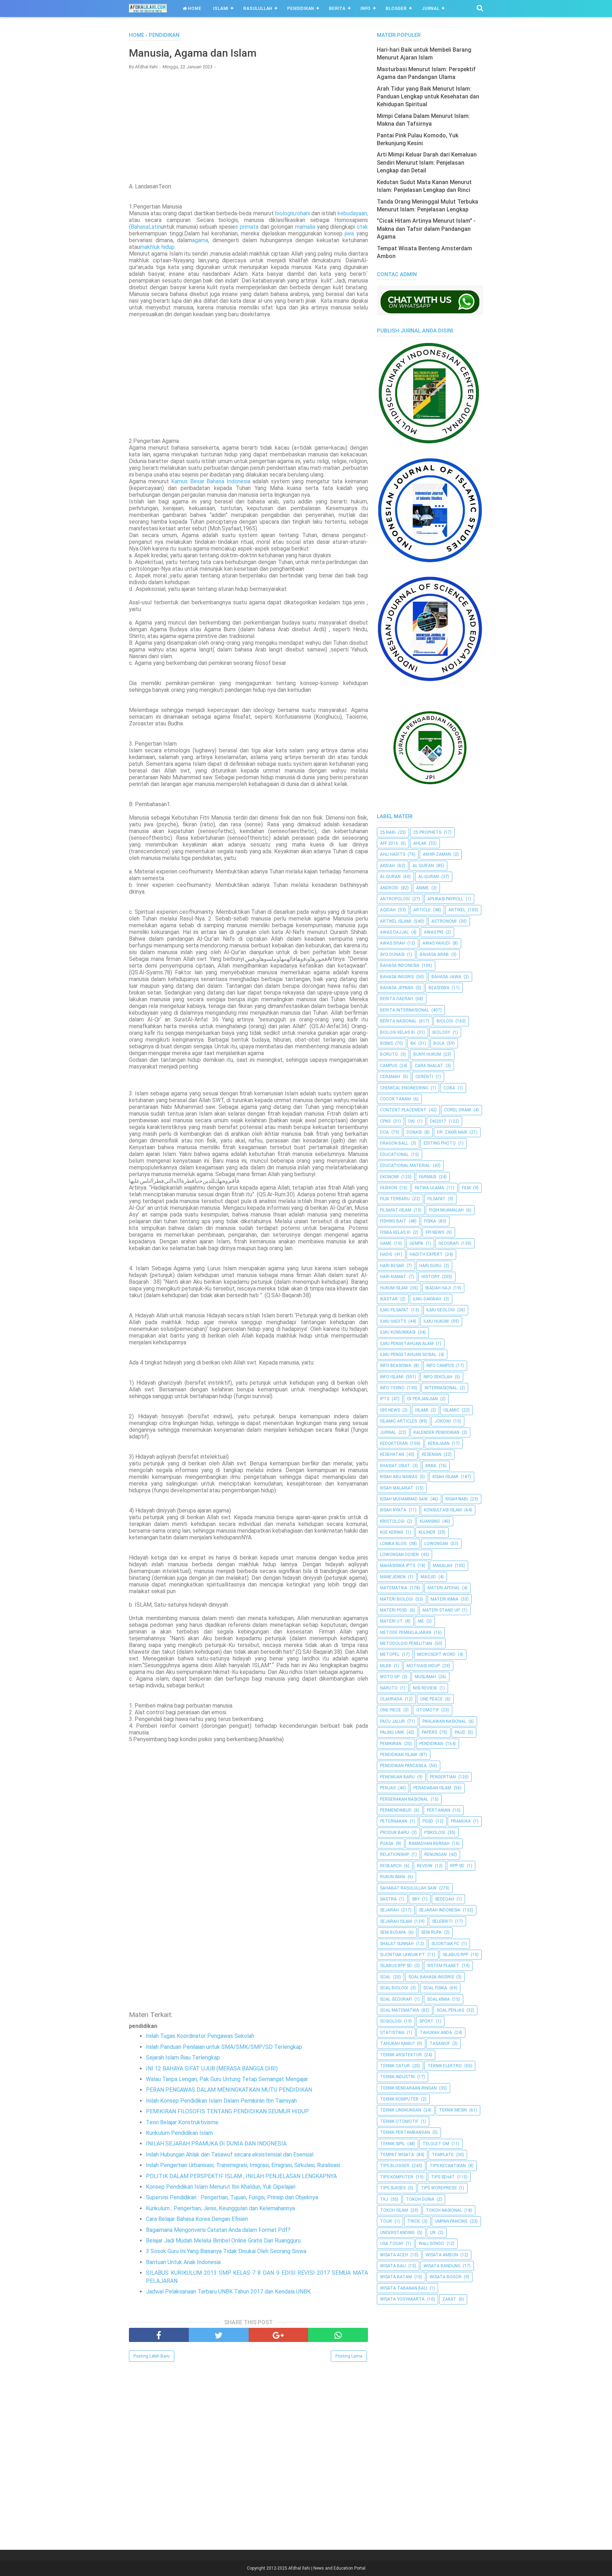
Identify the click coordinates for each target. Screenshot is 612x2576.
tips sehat (443, 2177)
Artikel (457, 910)
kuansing (430, 1521)
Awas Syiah (392, 943)
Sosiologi (391, 2021)
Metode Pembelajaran (406, 1632)
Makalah (443, 1566)
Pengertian (443, 1777)
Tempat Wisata (397, 2155)
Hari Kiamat (393, 1277)
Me (421, 1621)
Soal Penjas (450, 2010)
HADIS (386, 1254)
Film (466, 1188)
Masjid (428, 1577)
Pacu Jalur (392, 1721)
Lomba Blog (393, 1544)
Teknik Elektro (445, 2066)
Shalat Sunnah (397, 1944)
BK (413, 1043)
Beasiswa (439, 988)
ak (365, 227)
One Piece (390, 1710)
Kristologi (392, 1521)
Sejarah (389, 1910)
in (159, 227)
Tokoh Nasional (444, 2210)
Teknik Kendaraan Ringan (408, 2088)
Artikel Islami (396, 921)
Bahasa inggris (397, 977)
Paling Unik (392, 1732)
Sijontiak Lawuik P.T (403, 1955)
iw (348, 233)
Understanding (397, 2233)
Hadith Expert (426, 1254)
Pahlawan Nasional (444, 1721)
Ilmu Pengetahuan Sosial (408, 1355)
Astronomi (444, 921)
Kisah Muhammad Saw (404, 1499)
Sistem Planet (443, 1966)
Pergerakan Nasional (404, 1799)
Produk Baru (395, 1833)
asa (144, 227)
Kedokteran (394, 1443)
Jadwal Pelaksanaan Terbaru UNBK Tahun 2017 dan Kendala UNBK (228, 2292)
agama (200, 240)
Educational (394, 1155)
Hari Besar (392, 1266)
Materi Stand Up (441, 1610)
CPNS (385, 1121)
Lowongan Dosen (399, 1555)
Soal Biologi (394, 1988)
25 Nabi (388, 832)
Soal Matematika (399, 2010)
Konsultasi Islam (443, 1510)
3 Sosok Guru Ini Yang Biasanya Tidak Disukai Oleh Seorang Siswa (226, 2251)
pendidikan (431, 1744)
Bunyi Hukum (427, 1054)
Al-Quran (429, 877)
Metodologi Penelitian (406, 1643)
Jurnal (431, 8)
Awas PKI (433, 932)
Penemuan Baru (397, 1777)
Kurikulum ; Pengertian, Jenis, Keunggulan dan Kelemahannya (220, 2208)
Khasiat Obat (395, 1466)
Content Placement (403, 1110)
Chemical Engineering (404, 1088)
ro (298, 213)
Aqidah (388, 910)
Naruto (389, 1688)
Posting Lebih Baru (152, 2356)
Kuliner (427, 1532)
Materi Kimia (444, 1599)
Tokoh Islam (394, 2210)
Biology (441, 1032)
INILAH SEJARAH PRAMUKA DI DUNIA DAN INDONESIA (216, 2144)
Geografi (449, 1243)
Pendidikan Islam (398, 1755)
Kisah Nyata (393, 1510)
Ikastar (389, 1299)
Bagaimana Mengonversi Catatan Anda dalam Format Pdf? (218, 2230)
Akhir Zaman (437, 854)
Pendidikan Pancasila (403, 1766)
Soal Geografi (396, 1999)
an (306, 213)
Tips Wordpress (439, 2188)
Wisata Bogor (446, 2277)
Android (389, 888)
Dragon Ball (394, 1143)
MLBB (386, 1666)
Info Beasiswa (396, 1366)
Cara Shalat (429, 1066)
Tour (386, 2221)
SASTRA (388, 1899)
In (229, 481)
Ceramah (390, 1077)
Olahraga (391, 1699)
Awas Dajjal (394, 932)
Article (422, 910)
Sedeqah (444, 1899)
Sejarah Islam (396, 1921)
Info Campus (440, 1366)
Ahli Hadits (393, 854)
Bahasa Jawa (446, 977)
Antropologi (395, 899)
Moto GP (390, 1677)
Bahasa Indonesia (400, 965)
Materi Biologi (396, 1599)
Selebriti (442, 1921)
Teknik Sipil (392, 2144)
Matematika (394, 1588)
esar (199, 481)
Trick (413, 2221)
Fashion (389, 1188)
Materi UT (391, 1621)
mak (145, 247)
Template (443, 2155)
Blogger (396, 8)
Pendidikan (301, 8)
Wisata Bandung (442, 2266)
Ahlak (420, 843)
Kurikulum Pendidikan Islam (179, 2133)
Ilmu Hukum (436, 1321)
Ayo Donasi (392, 954)
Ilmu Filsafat (394, 1310)
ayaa (358, 213)
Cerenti (424, 1077)
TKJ (384, 2199)
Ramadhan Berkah (429, 1843)
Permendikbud (396, 1810)
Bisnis (386, 1043)
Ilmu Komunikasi (398, 1332)
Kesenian (432, 1454)
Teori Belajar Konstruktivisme (182, 2122)
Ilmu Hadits (393, 1321)
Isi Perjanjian (422, 1399)
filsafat (437, 1199)
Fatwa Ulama (429, 1188)
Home (194, 8)
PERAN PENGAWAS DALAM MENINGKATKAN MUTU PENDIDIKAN (229, 2090)
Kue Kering (392, 1532)
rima (248, 227)
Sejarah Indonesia (440, 1910)
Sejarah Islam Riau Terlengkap (183, 2058)
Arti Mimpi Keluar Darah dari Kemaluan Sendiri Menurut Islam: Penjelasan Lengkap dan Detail (427, 163)
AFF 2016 (389, 843)
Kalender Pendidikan (437, 1432)
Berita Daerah (396, 999)
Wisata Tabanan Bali (404, 2288)
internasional (441, 1388)
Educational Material (405, 1166)
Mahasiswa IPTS (398, 1566)
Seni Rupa (431, 1932)
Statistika (392, 2033)
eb (344, 213)
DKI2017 (438, 1121)
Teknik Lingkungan (401, 2110)
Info (366, 8)
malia (309, 227)
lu (155, 247)
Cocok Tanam (395, 1099)
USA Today (392, 2244)
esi (244, 481)
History (430, 1277)
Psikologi (435, 1833)
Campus (389, 1066)
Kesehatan (392, 1454)
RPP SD (457, 1866)
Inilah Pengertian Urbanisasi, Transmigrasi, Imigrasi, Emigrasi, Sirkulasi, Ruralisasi (243, 2165)
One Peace (431, 1699)
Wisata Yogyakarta (402, 2299)
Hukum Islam (394, 1288)
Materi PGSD (394, 1610)
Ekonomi (389, 1177)
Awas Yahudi (436, 943)
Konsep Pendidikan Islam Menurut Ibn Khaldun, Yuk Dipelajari (221, 2187)
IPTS (385, 1399)
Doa (384, 1132)
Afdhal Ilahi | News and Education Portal (327, 2568)
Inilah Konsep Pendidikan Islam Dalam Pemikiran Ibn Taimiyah (221, 2101)
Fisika (430, 1221)
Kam (177, 481)
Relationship (395, 1854)
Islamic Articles (398, 1421)
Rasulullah (258, 8)
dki (412, 1121)
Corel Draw (458, 1110)
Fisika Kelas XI (395, 1232)
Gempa (416, 1243)
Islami (221, 8)
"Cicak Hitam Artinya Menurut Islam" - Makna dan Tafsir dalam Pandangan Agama (426, 229)
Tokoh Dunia (420, 2199)
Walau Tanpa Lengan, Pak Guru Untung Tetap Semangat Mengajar (227, 2079)
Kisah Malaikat (397, 1488)
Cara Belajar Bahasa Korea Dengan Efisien (197, 2219)
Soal (385, 1977)
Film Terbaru (395, 1199)
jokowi (443, 1421)
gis (291, 213)
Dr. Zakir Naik (452, 1132)
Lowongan (436, 1544)
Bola (439, 1043)
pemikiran (391, 1744)
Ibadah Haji (438, 1288)
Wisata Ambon (442, 2255)
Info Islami (392, 1377)
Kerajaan (439, 1443)
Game (386, 1243)
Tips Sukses (393, 2188)
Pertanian (438, 1810)
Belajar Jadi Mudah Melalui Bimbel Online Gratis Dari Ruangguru (223, 2241)
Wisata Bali (393, 2266)
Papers (429, 1732)
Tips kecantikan (448, 2166)
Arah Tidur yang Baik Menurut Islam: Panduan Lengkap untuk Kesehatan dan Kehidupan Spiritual (428, 97)
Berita (337, 8)
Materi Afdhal (444, 1588)
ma (299, 227)
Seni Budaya (393, 1932)
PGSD (428, 1821)
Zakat (449, 2299)
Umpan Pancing (451, 2221)
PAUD (460, 1732)
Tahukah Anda (436, 2033)
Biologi (445, 1021)
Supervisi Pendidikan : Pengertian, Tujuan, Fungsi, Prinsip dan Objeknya (232, 2197)
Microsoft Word (436, 1654)
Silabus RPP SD (396, 1966)
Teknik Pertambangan (405, 2132)
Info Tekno (392, 1388)
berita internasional (404, 1010)
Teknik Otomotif (399, 2121)
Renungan (435, 1854)
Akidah (387, 866)
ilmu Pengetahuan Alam (407, 1344)
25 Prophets (427, 832)
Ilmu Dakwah (427, 1299)
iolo (283, 213)
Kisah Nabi (457, 1499)
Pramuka (461, 1821)
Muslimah (425, 1677)
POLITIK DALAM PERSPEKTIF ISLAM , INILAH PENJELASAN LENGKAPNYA (241, 2176)
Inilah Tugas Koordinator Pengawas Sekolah (200, 2036)
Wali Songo (431, 2244)
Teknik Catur (395, 2066)
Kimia (431, 1466)
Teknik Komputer (399, 2099)
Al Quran (390, 877)
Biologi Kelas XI (397, 1032)
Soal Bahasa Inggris (431, 1977)
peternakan (394, 1821)
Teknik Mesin (453, 2110)
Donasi (414, 1132)
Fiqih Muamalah (446, 1210)
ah (137, 227)
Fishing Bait (393, 1221)
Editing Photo (440, 1143)
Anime (423, 888)
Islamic (451, 1410)
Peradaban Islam (432, 1788)
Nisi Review (425, 1688)
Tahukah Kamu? (397, 2044)
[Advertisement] (248, 126)
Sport (426, 2021)
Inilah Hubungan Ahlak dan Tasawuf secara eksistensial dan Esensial (230, 2155)
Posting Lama (349, 2356)
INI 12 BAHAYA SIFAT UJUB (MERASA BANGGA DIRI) (212, 2068)
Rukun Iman (393, 1877)
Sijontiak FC (445, 1944)
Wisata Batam (396, 2277)
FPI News (435, 1232)
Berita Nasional (398, 1021)
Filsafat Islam (396, 1210)
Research (391, 1866)
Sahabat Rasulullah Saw (408, 1888)
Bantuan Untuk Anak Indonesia (183, 2262)
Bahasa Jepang (397, 988)
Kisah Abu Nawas (399, 1477)
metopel (390, 1654)
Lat (153, 227)
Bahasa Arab (434, 954)
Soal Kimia (438, 1999)
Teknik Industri (397, 2077)
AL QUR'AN (423, 866)
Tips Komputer (397, 2177)
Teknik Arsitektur (401, 2055)
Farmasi (428, 1177)
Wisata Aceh (394, 2255)
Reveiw (425, 1866)
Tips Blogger (395, 2166)
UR (433, 2233)
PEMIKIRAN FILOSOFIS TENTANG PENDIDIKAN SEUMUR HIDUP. (227, 2111)
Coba (449, 1088)
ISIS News (390, 1410)
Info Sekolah (438, 1377)
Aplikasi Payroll (445, 899)
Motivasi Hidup (423, 1666)
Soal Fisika (435, 1988)
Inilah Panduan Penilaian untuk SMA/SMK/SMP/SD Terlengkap (224, 2047)
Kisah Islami (445, 1477)
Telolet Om (436, 2144)
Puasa (387, 1843)
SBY (416, 1899)
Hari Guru (430, 1266)
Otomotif (427, 1710)
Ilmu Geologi (441, 1310)
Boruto (389, 1054)
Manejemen (393, 1577)
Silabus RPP (455, 1955)
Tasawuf (440, 2044)
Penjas (388, 1788)
